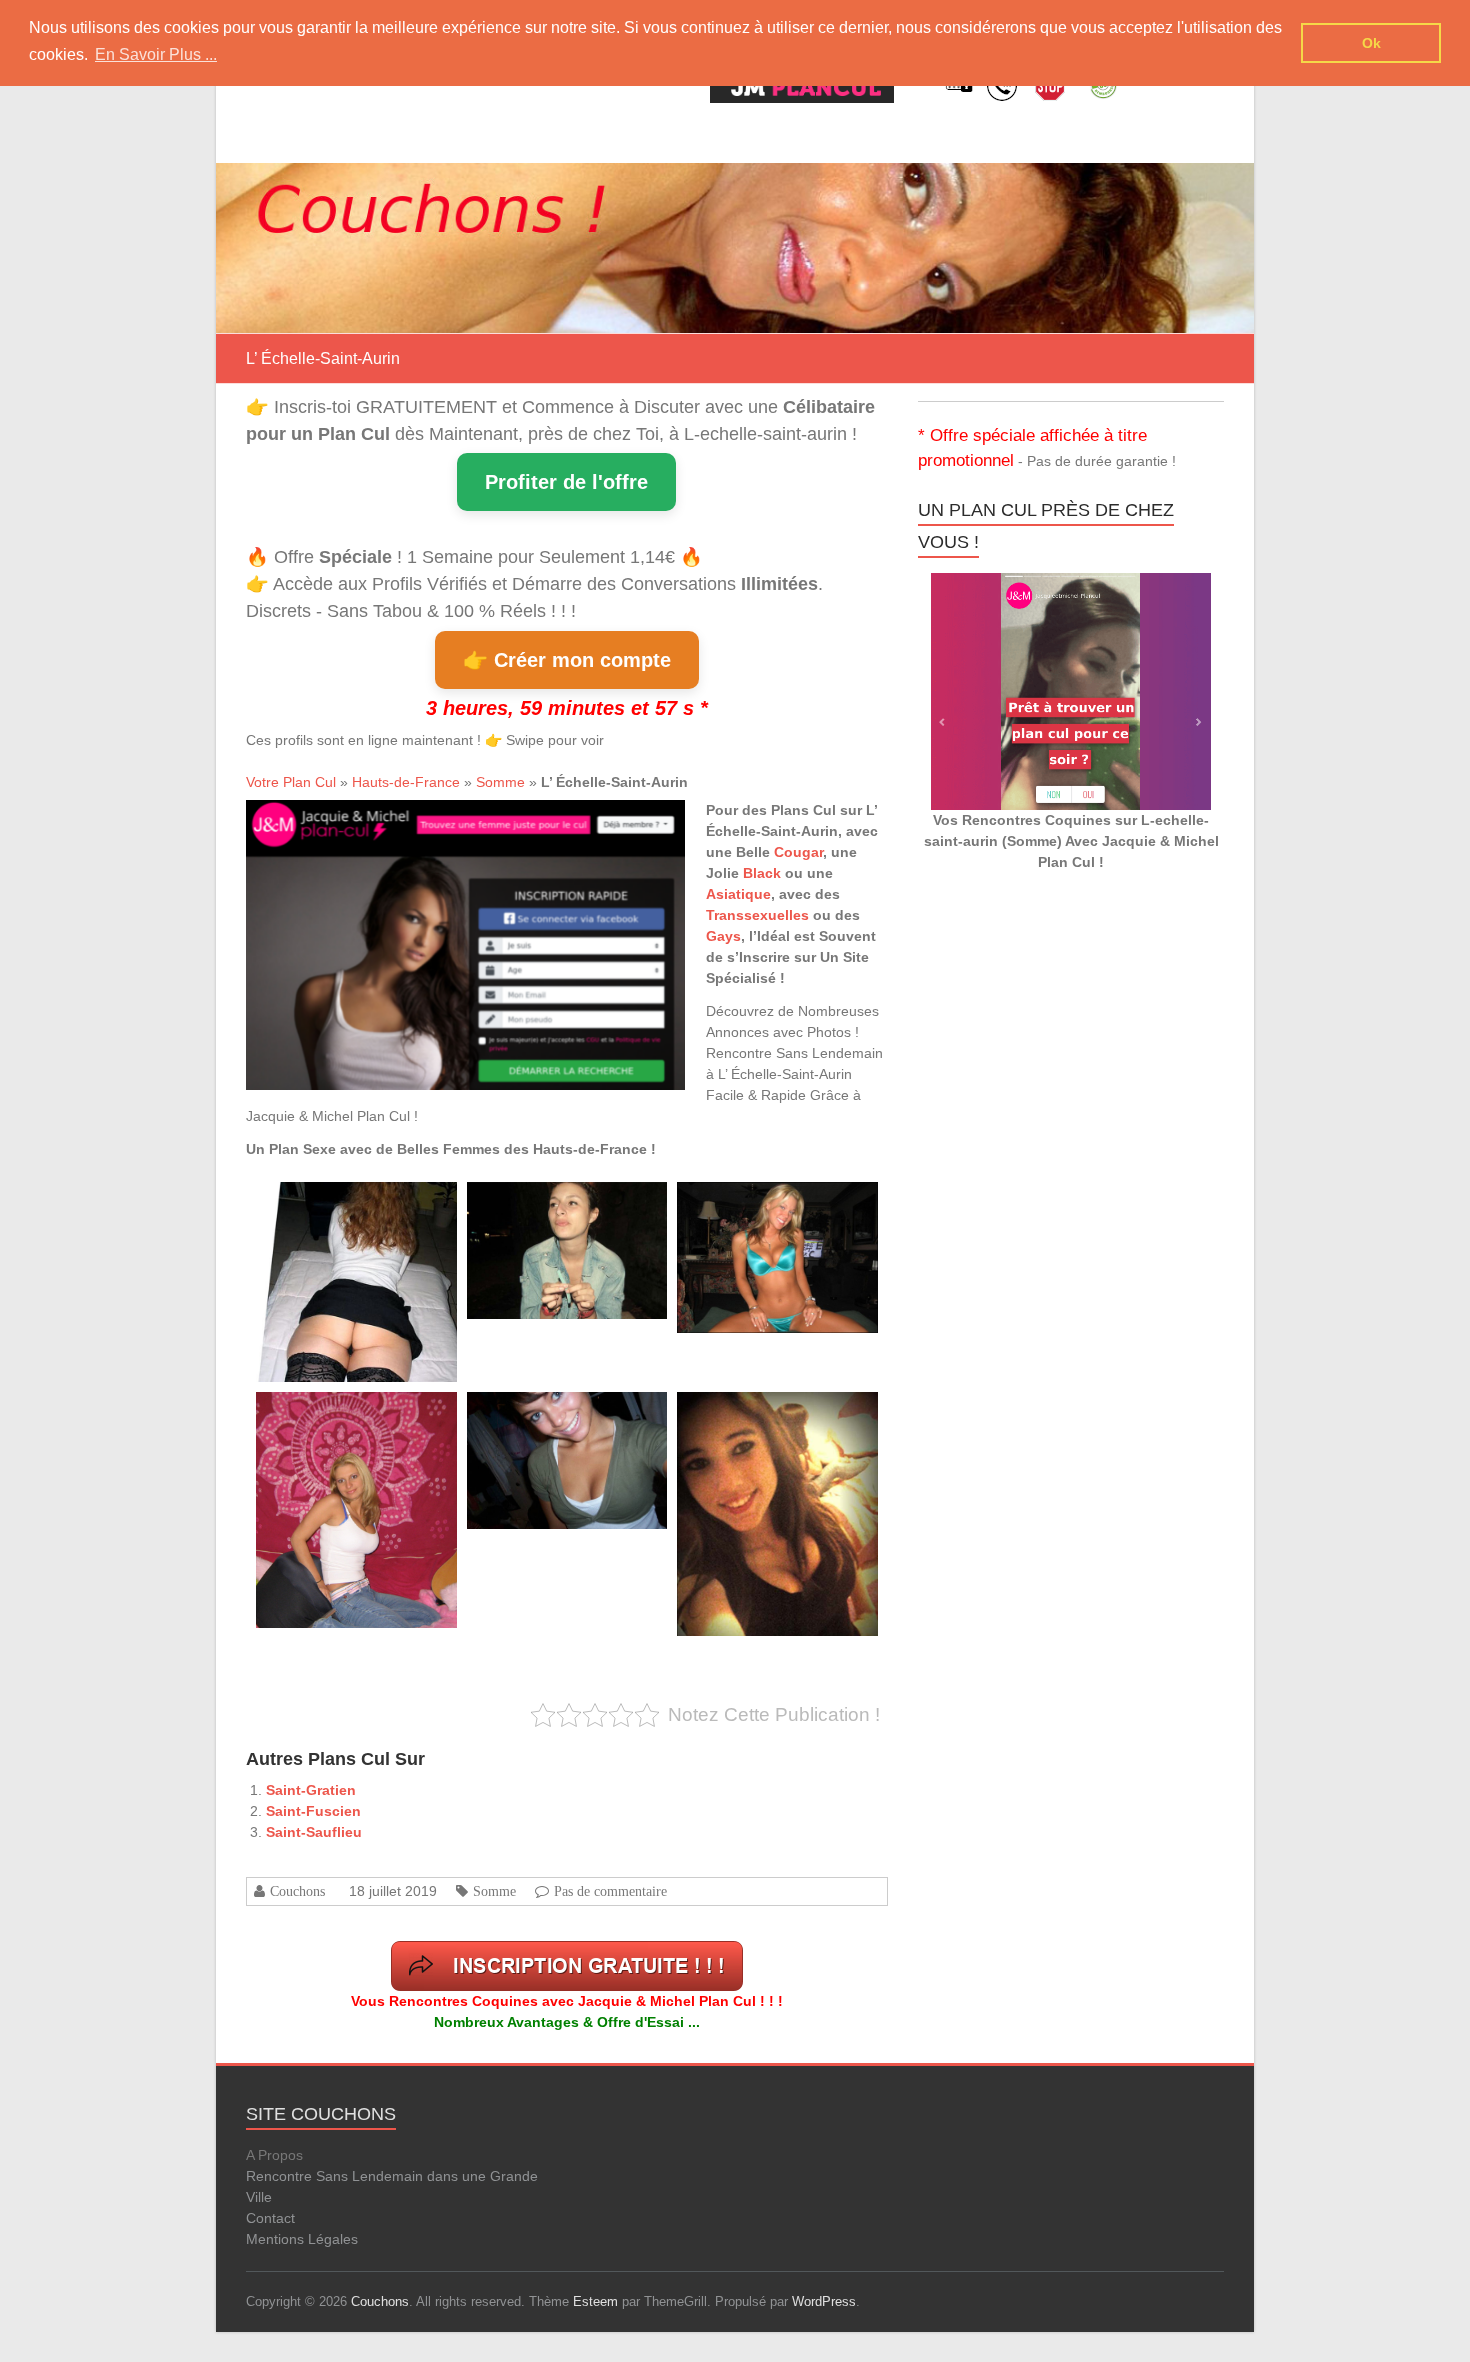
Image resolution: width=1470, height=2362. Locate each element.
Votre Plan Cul (291, 782)
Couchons (297, 1891)
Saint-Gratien (311, 1790)
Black (762, 873)
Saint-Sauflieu (314, 1832)
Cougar (798, 852)
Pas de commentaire (610, 1891)
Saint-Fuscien (313, 1811)
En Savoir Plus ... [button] (156, 54)
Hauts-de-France (406, 782)
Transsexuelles (757, 915)
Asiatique (738, 894)
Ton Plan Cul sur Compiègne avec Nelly (778, 1204)
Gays (723, 936)
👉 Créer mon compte (567, 660)
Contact (270, 2218)
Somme (500, 782)
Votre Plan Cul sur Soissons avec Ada (353, 1414)
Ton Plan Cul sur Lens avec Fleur (553, 1204)
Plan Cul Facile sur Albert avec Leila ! (351, 1204)
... (322, 1337)
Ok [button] (1371, 43)
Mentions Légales (302, 2239)
